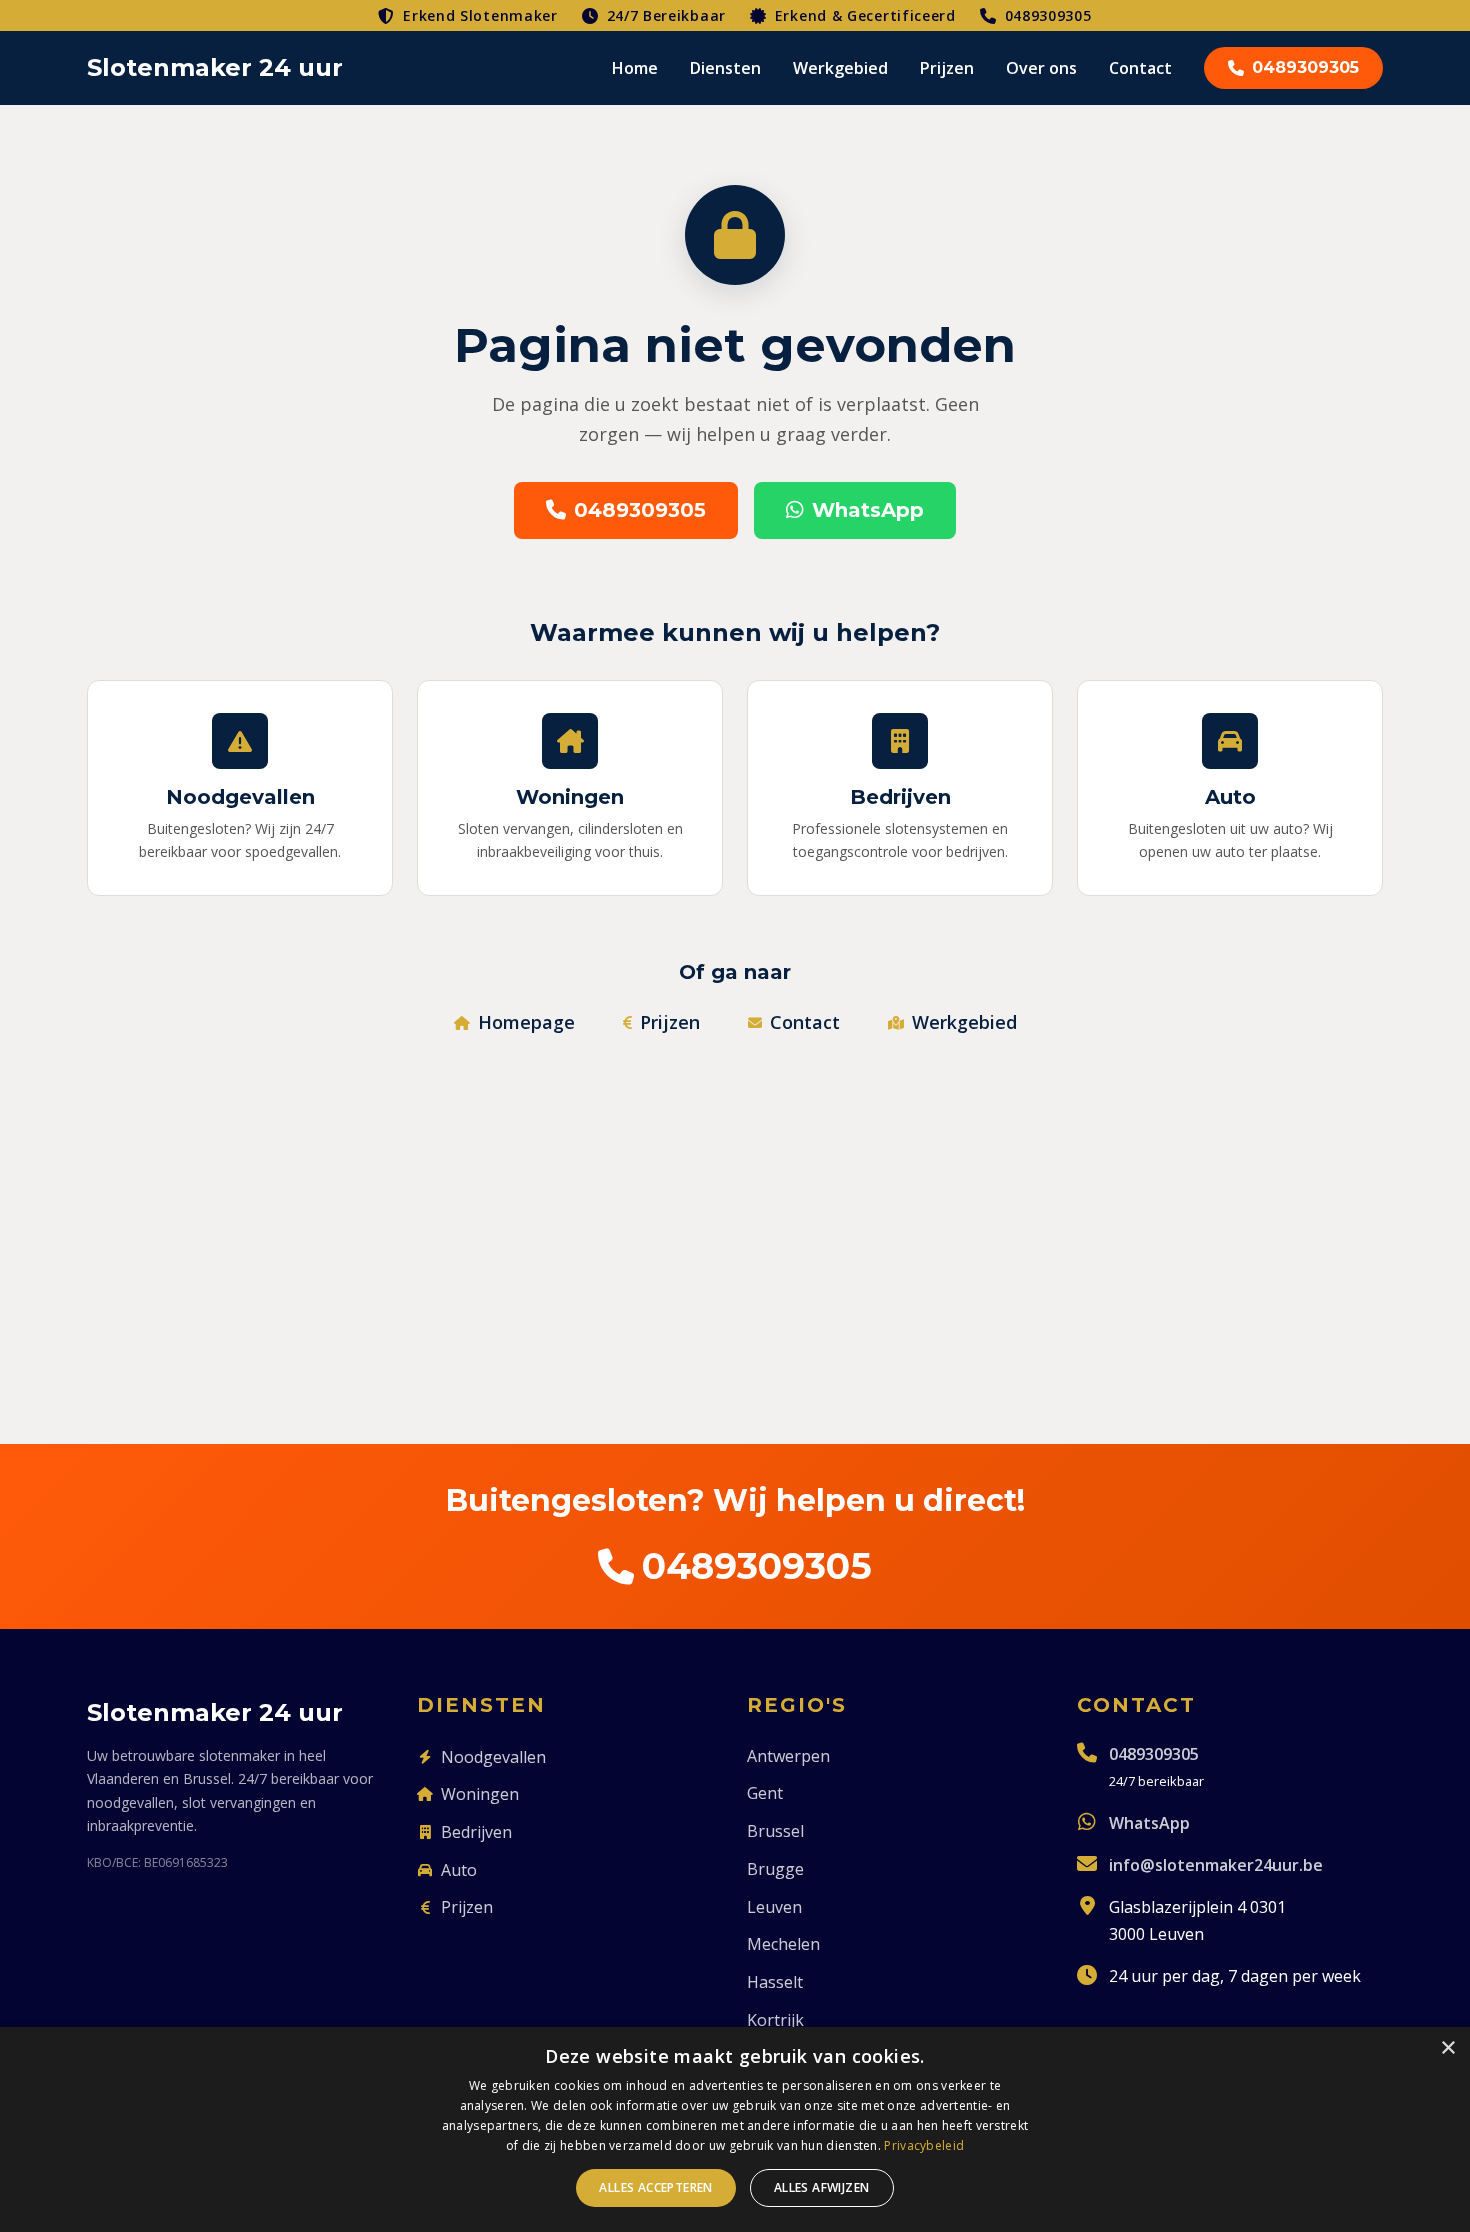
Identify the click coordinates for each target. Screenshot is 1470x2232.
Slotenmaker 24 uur (215, 67)
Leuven (774, 1907)
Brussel (775, 1831)
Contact (1140, 68)
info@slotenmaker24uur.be (1216, 1865)
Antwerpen (788, 1756)
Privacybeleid (924, 2145)
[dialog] (735, 2129)
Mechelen (783, 1944)
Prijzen (947, 68)
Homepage (526, 1022)
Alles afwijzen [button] (822, 2187)
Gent (765, 1793)
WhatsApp (868, 510)
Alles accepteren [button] (655, 2187)
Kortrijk (775, 2020)
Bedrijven (476, 1832)
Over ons (1041, 68)
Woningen (480, 1794)
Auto (459, 1870)
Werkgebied (840, 68)
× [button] (1447, 2048)
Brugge (775, 1869)
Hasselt (775, 1982)
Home (635, 68)
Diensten (725, 68)
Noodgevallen (493, 1757)
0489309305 (1048, 15)
